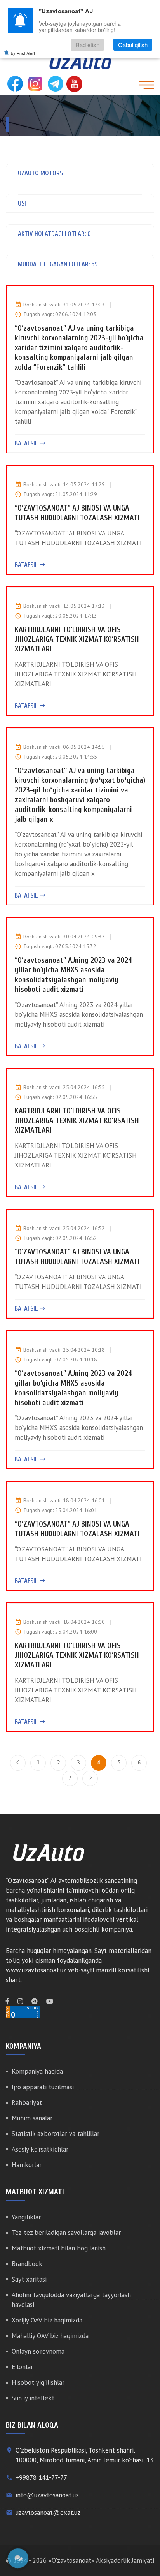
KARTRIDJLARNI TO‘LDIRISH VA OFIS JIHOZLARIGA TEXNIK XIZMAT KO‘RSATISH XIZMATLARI (77, 639)
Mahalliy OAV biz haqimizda (50, 2336)
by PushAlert (23, 53)
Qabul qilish (133, 45)
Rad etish (87, 45)
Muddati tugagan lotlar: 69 (58, 264)
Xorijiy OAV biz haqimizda (47, 2320)
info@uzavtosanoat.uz (47, 2495)
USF (23, 203)
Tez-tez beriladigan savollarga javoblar (66, 2233)
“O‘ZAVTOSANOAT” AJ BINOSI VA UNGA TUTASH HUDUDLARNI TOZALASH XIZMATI (77, 513)
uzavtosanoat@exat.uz (48, 2513)
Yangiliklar (26, 2217)
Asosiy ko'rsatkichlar (40, 2149)
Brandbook (27, 2264)
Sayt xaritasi (29, 2279)
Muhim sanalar (32, 2118)
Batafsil (27, 443)
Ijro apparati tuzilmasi (43, 2087)
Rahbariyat (27, 2102)
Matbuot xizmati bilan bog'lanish (59, 2248)
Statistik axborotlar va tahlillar (56, 2134)
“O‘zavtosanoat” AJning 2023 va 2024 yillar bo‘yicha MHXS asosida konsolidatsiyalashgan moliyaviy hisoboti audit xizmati (73, 975)
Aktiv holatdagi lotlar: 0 (54, 234)
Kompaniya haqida (37, 2071)
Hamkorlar (27, 2165)
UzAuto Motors (40, 173)
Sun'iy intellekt (33, 2398)
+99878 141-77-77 (41, 2477)
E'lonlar (22, 2367)
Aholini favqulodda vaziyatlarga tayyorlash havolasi (71, 2300)
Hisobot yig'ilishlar (38, 2382)
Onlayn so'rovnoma (38, 2351)
